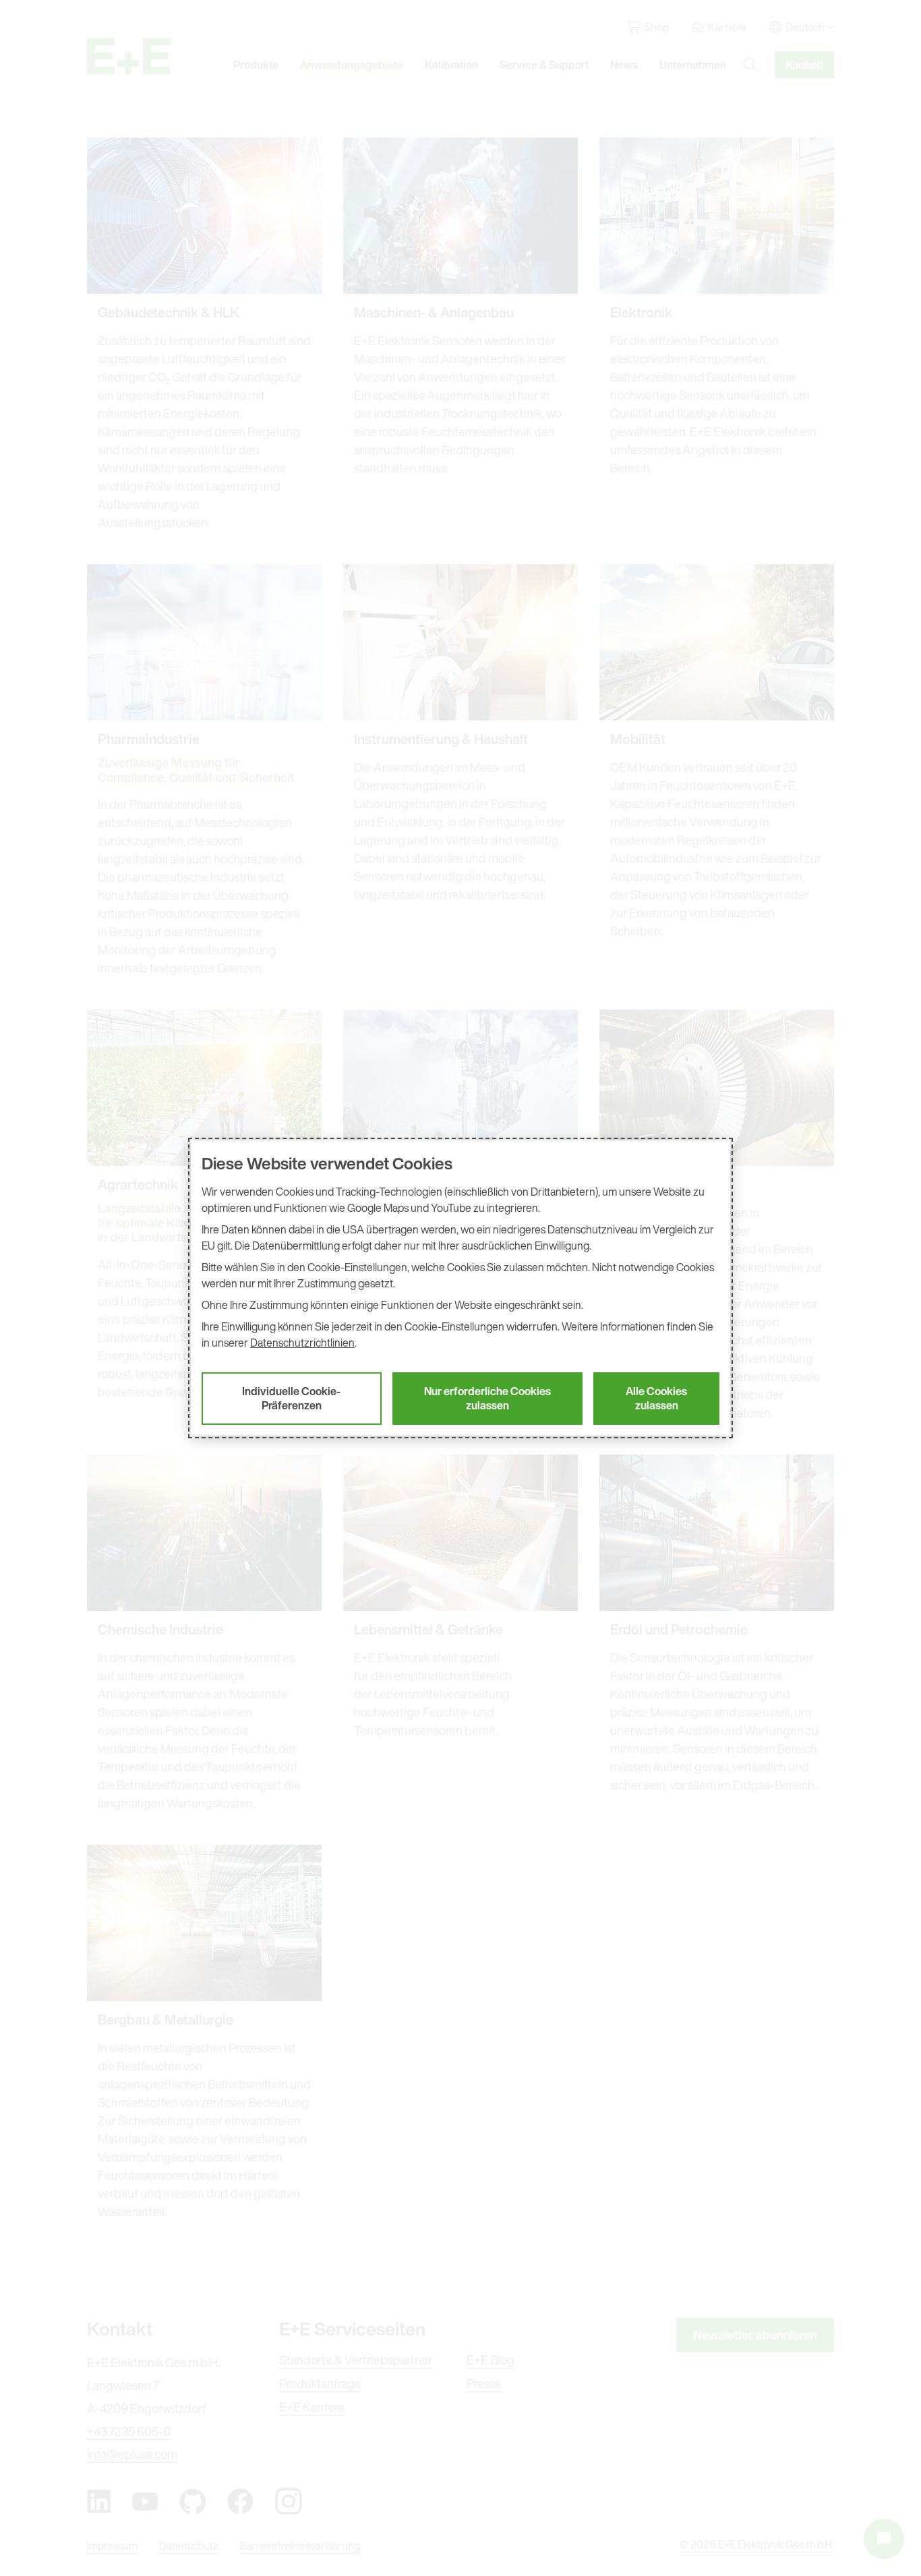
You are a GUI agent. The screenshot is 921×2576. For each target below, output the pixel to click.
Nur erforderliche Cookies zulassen (487, 1398)
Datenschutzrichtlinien (302, 1343)
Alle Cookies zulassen (656, 1398)
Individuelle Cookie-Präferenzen (291, 1398)
